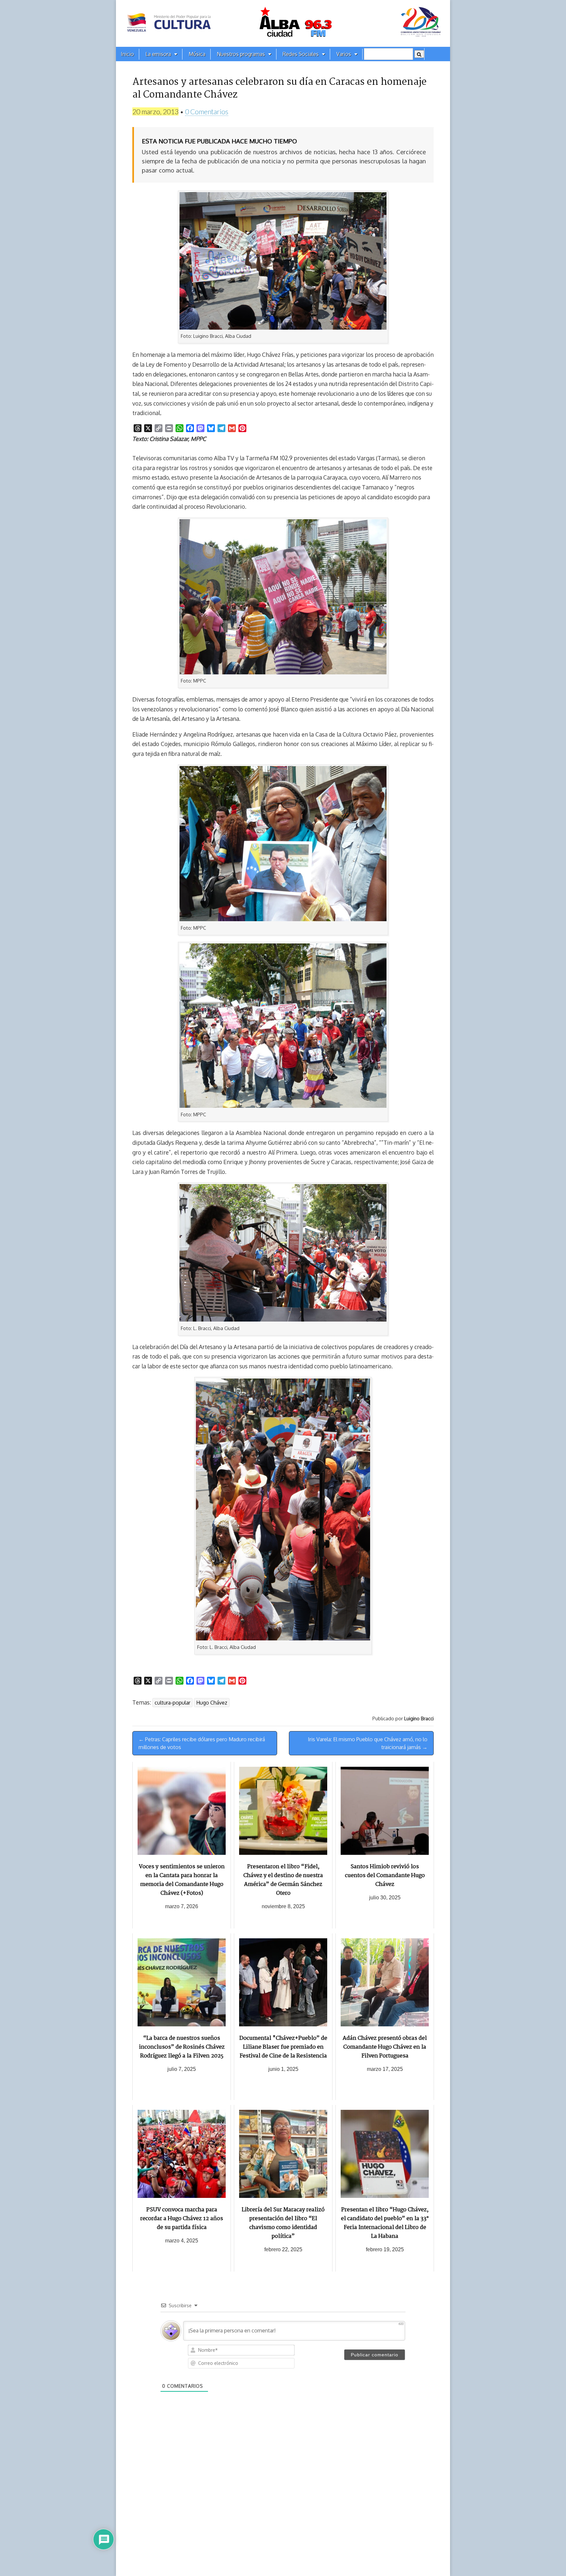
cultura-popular (172, 1703)
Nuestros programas (241, 54)
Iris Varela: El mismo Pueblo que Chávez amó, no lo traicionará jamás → (368, 1743)
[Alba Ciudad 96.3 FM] (283, 23)
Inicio (127, 54)
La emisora (158, 54)
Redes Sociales (301, 54)
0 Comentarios (207, 111)
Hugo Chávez (212, 1703)
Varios (344, 54)
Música (197, 54)
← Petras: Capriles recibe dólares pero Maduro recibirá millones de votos (202, 1743)
